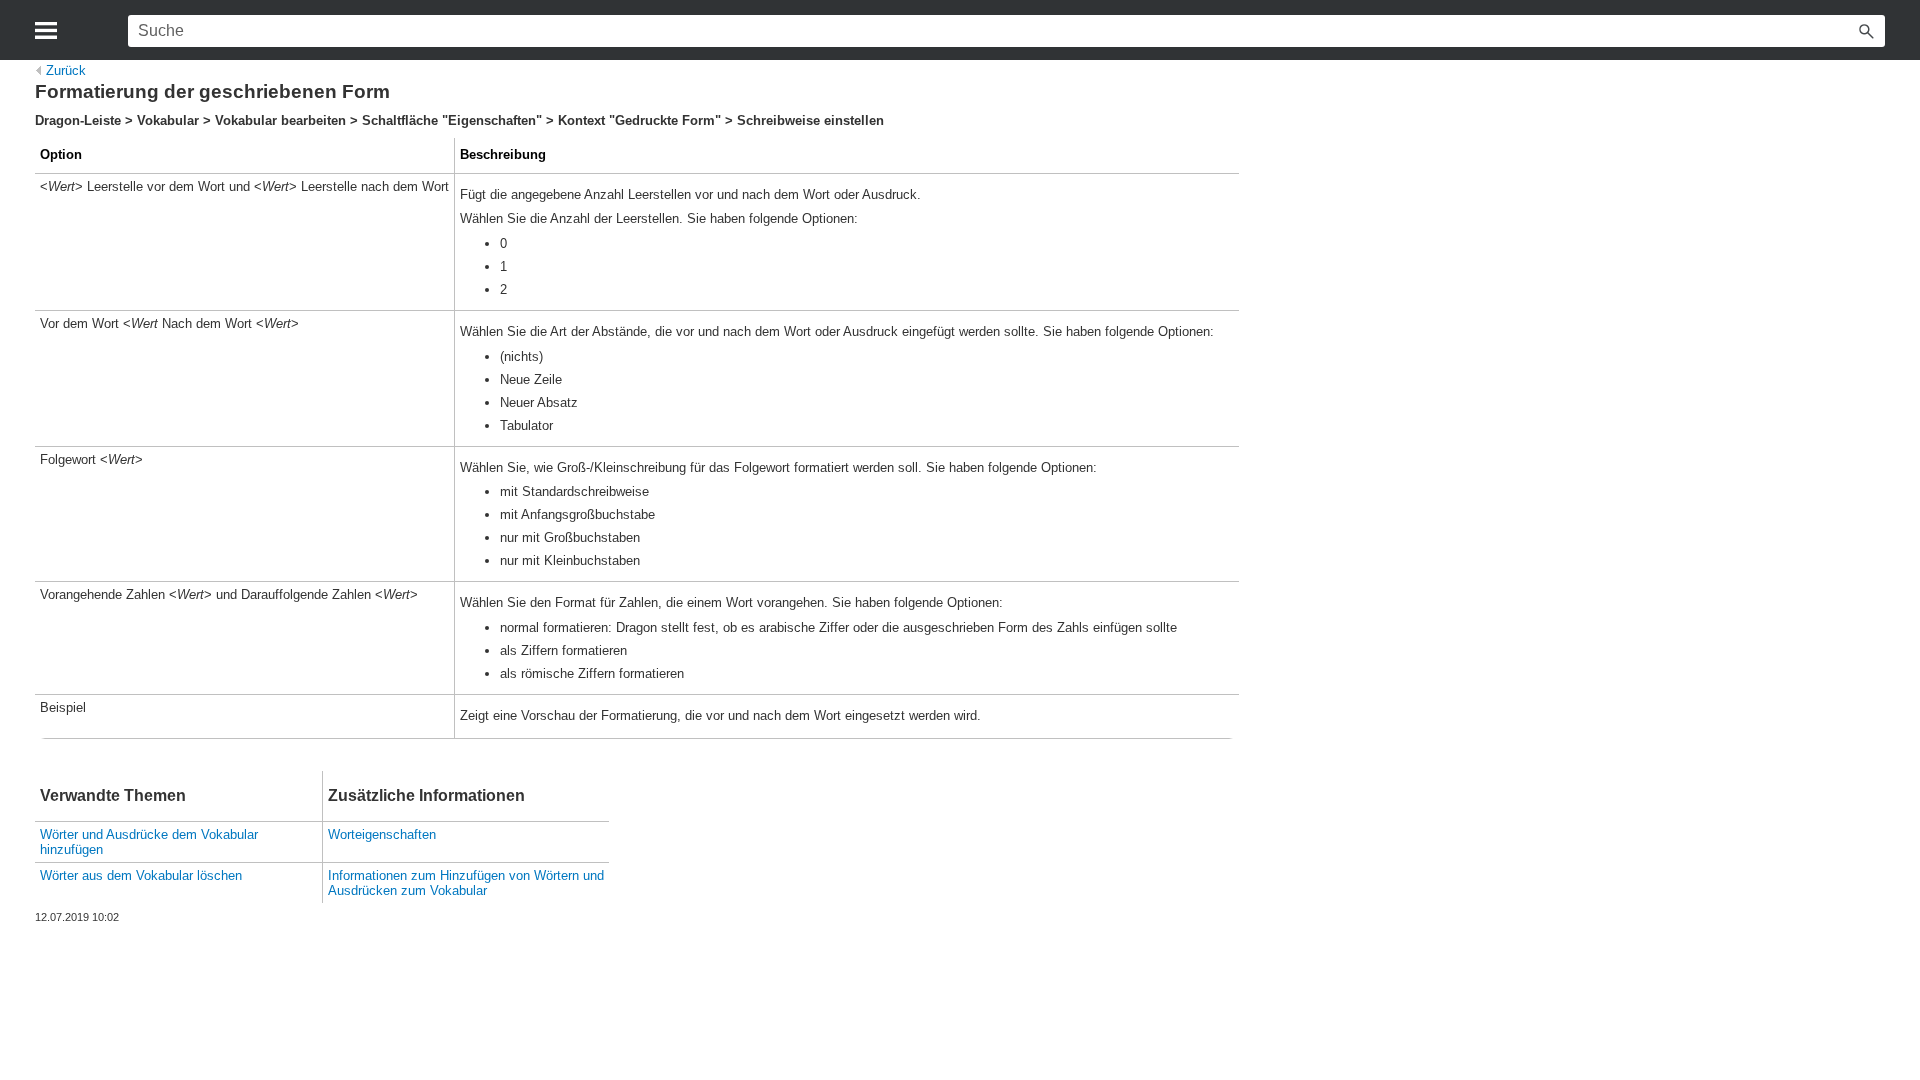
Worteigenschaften (382, 834)
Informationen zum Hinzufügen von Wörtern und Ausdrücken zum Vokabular (466, 883)
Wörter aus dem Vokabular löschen (141, 875)
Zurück (66, 70)
